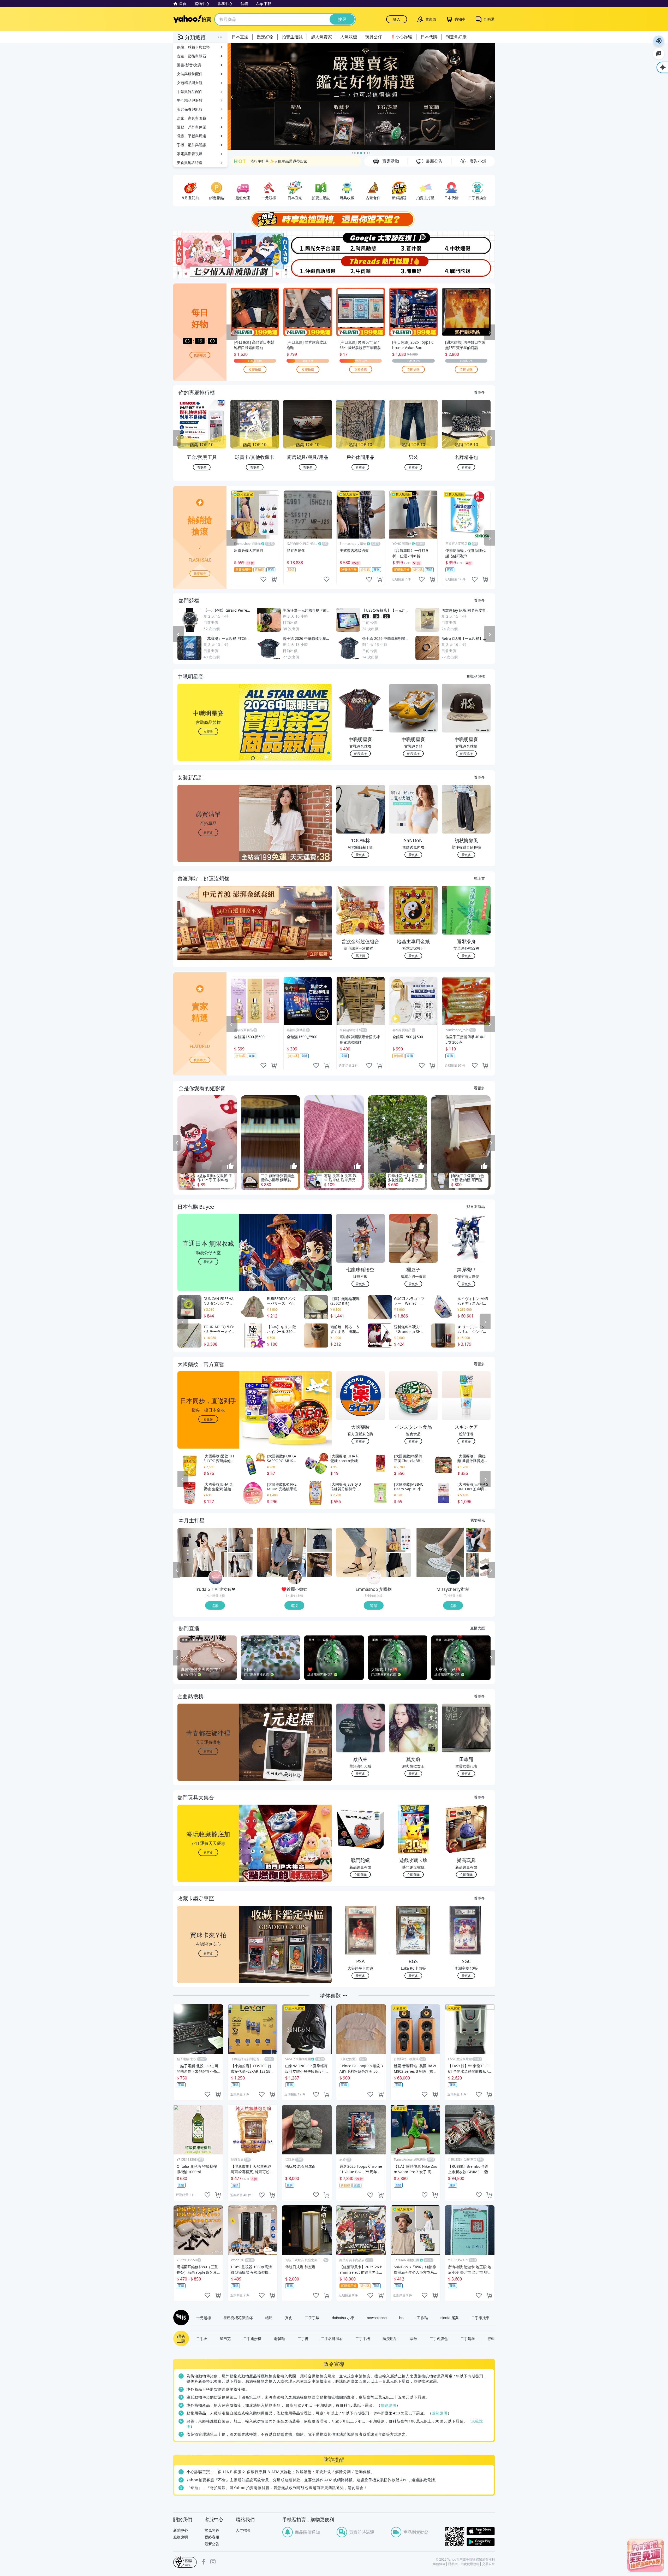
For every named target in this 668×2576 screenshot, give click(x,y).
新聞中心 (181, 2530)
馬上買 (479, 878)
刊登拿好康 (456, 37)
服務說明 (181, 2537)
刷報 (180, 2318)
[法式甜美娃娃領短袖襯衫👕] (320, 1540)
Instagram (213, 2562)
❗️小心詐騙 (401, 37)
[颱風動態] (361, 243)
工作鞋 (422, 2318)
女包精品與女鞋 (190, 83)
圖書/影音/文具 (189, 65)
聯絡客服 (212, 2537)
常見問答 (212, 2530)
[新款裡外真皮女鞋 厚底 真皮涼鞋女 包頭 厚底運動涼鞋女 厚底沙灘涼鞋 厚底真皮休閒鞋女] (478, 1565)
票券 (413, 2338)
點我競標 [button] (360, 754)
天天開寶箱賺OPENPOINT (272, 160)
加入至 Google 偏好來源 (659, 54)
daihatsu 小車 (343, 2318)
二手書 (303, 2338)
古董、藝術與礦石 (192, 56)
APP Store (481, 2531)
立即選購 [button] (360, 1874)
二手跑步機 (252, 2338)
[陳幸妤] (414, 267)
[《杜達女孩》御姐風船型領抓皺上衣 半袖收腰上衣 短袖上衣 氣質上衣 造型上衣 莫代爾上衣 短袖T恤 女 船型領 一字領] (240, 1540)
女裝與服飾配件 (190, 74)
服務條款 (439, 2564)
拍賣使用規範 (470, 2564)
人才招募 (243, 2530)
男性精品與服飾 (190, 100)
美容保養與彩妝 (190, 109)
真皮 (289, 2318)
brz (402, 2318)
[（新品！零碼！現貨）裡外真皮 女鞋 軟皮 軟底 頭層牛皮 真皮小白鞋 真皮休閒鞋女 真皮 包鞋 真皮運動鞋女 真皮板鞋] (478, 1540)
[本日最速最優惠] (646, 2555)
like (263, 579)
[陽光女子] (307, 243)
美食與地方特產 (190, 163)
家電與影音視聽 (190, 154)
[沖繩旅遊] (307, 267)
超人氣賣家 (321, 37)
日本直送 (240, 37)
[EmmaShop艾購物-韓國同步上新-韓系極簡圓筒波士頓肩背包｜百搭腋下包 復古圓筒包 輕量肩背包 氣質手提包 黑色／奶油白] (399, 1565)
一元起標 (204, 2318)
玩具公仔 (374, 37)
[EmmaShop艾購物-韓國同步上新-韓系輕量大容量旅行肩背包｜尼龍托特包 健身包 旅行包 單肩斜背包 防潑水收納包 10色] (399, 1540)
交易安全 (488, 2564)
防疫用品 (390, 2338)
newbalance (377, 2318)
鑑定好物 (265, 37)
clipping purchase (274, 579)
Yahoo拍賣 (192, 19)
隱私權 (453, 2564)
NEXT (491, 438)
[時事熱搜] (334, 219)
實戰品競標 (476, 676)
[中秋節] (468, 243)
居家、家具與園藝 (192, 118)
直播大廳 (478, 1628)
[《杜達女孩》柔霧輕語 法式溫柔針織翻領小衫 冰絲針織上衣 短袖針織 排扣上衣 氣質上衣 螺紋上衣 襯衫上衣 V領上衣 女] (202, 1552)
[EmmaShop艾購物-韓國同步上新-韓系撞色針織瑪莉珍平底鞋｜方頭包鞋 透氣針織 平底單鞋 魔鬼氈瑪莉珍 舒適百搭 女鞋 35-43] (361, 1552)
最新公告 (212, 2544)
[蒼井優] (414, 243)
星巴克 (225, 2338)
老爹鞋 (279, 2338)
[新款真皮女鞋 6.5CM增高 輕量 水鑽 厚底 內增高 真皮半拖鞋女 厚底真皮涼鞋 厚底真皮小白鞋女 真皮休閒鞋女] (440, 1552)
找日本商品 (476, 1206)
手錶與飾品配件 (190, 91)
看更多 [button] (208, 832)
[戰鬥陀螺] (468, 267)
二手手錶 (312, 2318)
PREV (177, 438)
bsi (185, 2562)
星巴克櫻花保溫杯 (238, 2318)
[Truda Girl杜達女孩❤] (216, 1578)
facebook (204, 2562)
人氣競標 (349, 37)
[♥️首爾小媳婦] (295, 1578)
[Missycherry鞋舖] (454, 1578)
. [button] (208, 933)
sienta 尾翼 (450, 2318)
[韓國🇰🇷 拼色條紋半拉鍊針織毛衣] (320, 1565)
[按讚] (230, 1166)
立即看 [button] (208, 731)
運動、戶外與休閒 (192, 127)
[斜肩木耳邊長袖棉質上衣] (282, 1552)
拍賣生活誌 (292, 37)
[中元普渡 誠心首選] (361, 97)
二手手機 (363, 2338)
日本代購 (429, 37)
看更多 (479, 392)
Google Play (481, 2542)
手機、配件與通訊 (192, 145)
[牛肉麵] (361, 267)
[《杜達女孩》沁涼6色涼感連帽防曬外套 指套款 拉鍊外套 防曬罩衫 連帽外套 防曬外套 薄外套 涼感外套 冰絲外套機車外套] (240, 1565)
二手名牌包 (439, 2338)
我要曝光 (200, 355)
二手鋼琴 (468, 2338)
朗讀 (659, 41)
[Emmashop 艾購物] (374, 1578)
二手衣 (202, 2338)
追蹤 (215, 1605)
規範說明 (389, 2405)
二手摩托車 (480, 2318)
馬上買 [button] (360, 956)
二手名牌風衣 (332, 2338)
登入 (397, 19)
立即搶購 (255, 369)
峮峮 (269, 2318)
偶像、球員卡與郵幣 (193, 47)
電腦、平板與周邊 (192, 136)
